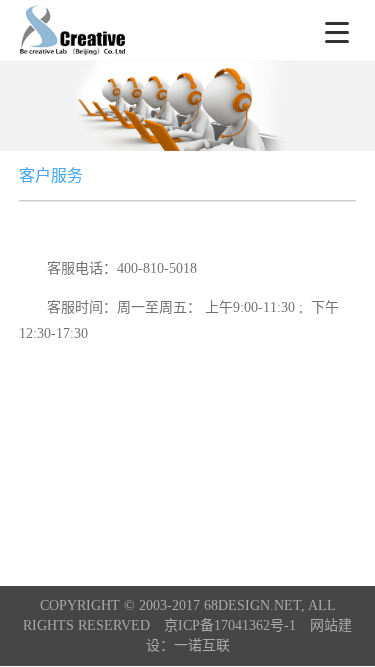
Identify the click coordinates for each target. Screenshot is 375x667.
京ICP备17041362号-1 (230, 625)
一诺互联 (202, 645)
